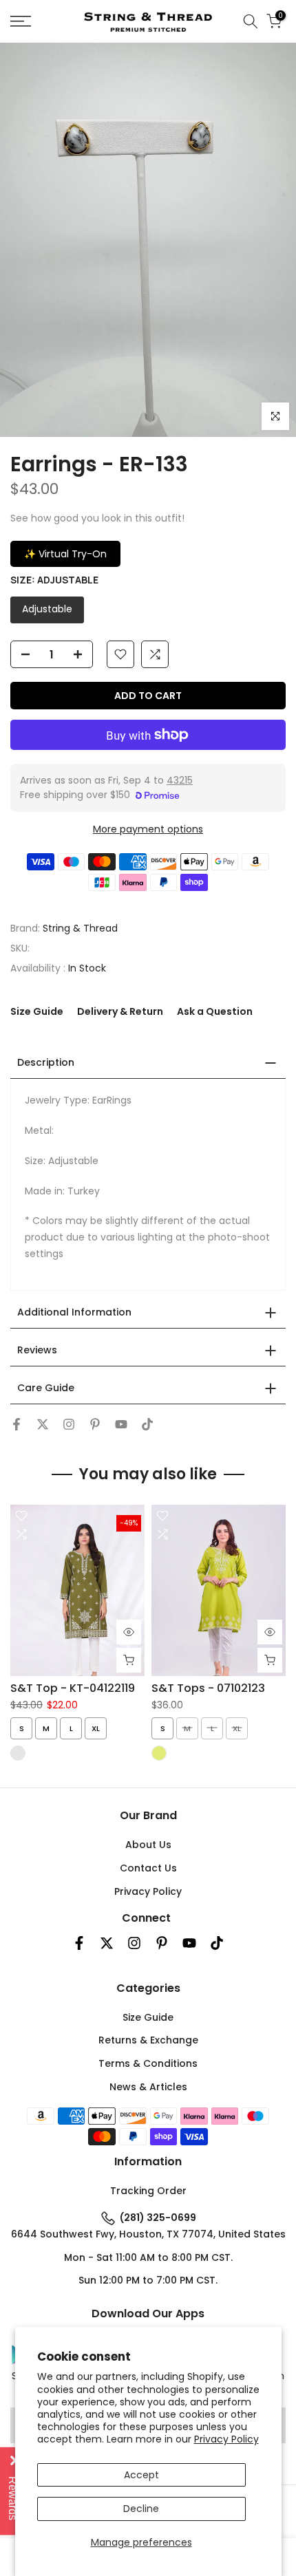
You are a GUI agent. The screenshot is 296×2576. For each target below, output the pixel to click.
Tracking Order (148, 2191)
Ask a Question (215, 1011)
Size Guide (37, 1011)
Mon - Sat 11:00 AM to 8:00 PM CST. (148, 2257)
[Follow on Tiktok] (147, 1424)
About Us (148, 1845)
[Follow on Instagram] (69, 1424)
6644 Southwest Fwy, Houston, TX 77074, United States (148, 2234)
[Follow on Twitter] (43, 1424)
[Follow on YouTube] (121, 1424)
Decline (141, 2509)
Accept (141, 2475)
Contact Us (148, 1868)
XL (96, 1728)
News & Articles (148, 2087)
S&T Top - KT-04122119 (73, 1688)
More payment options (148, 829)
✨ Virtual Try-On (65, 554)
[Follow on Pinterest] (95, 1424)
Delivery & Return (120, 1011)
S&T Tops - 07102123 (208, 1688)
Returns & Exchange (148, 2040)
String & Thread (80, 928)
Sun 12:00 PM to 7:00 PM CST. (148, 2280)
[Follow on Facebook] (17, 1424)
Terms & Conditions (148, 2063)
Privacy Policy (226, 2439)
